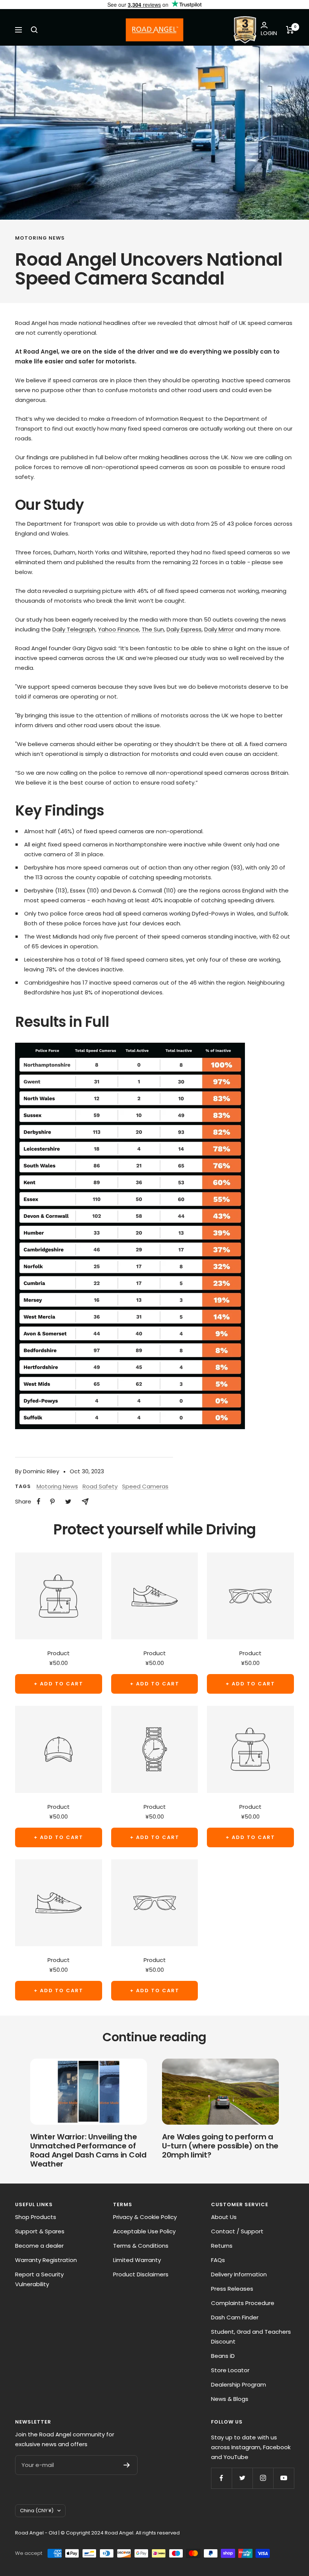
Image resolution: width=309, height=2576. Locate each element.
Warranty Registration (46, 2260)
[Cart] (290, 30)
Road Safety (100, 1486)
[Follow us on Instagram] (263, 2478)
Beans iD (223, 2356)
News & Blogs (230, 2399)
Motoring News (40, 238)
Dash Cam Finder (235, 2317)
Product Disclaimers (141, 2274)
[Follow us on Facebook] (221, 2478)
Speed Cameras (145, 1486)
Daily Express (184, 629)
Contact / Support (237, 2231)
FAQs (218, 2260)
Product (59, 1653)
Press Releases (232, 2289)
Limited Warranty (137, 2260)
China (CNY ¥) (37, 2511)
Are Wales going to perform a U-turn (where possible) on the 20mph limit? (220, 2146)
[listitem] (39, 1501)
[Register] (127, 2465)
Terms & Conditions (141, 2246)
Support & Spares (40, 2231)
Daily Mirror (219, 629)
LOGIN (269, 33)
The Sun (153, 629)
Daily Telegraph (74, 629)
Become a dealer (39, 2246)
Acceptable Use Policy (144, 2231)
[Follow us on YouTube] (284, 2478)
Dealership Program (239, 2384)
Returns (222, 2246)
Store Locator (230, 2370)
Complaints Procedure (243, 2303)
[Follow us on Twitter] (242, 2478)
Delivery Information (239, 2274)
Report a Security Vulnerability (39, 2279)
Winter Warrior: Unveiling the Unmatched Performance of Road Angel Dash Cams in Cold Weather (88, 2150)
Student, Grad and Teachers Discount (251, 2337)
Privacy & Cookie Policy (145, 2217)
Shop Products (36, 2217)
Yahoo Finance (119, 629)
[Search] (34, 30)
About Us (224, 2217)
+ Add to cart (59, 1684)
